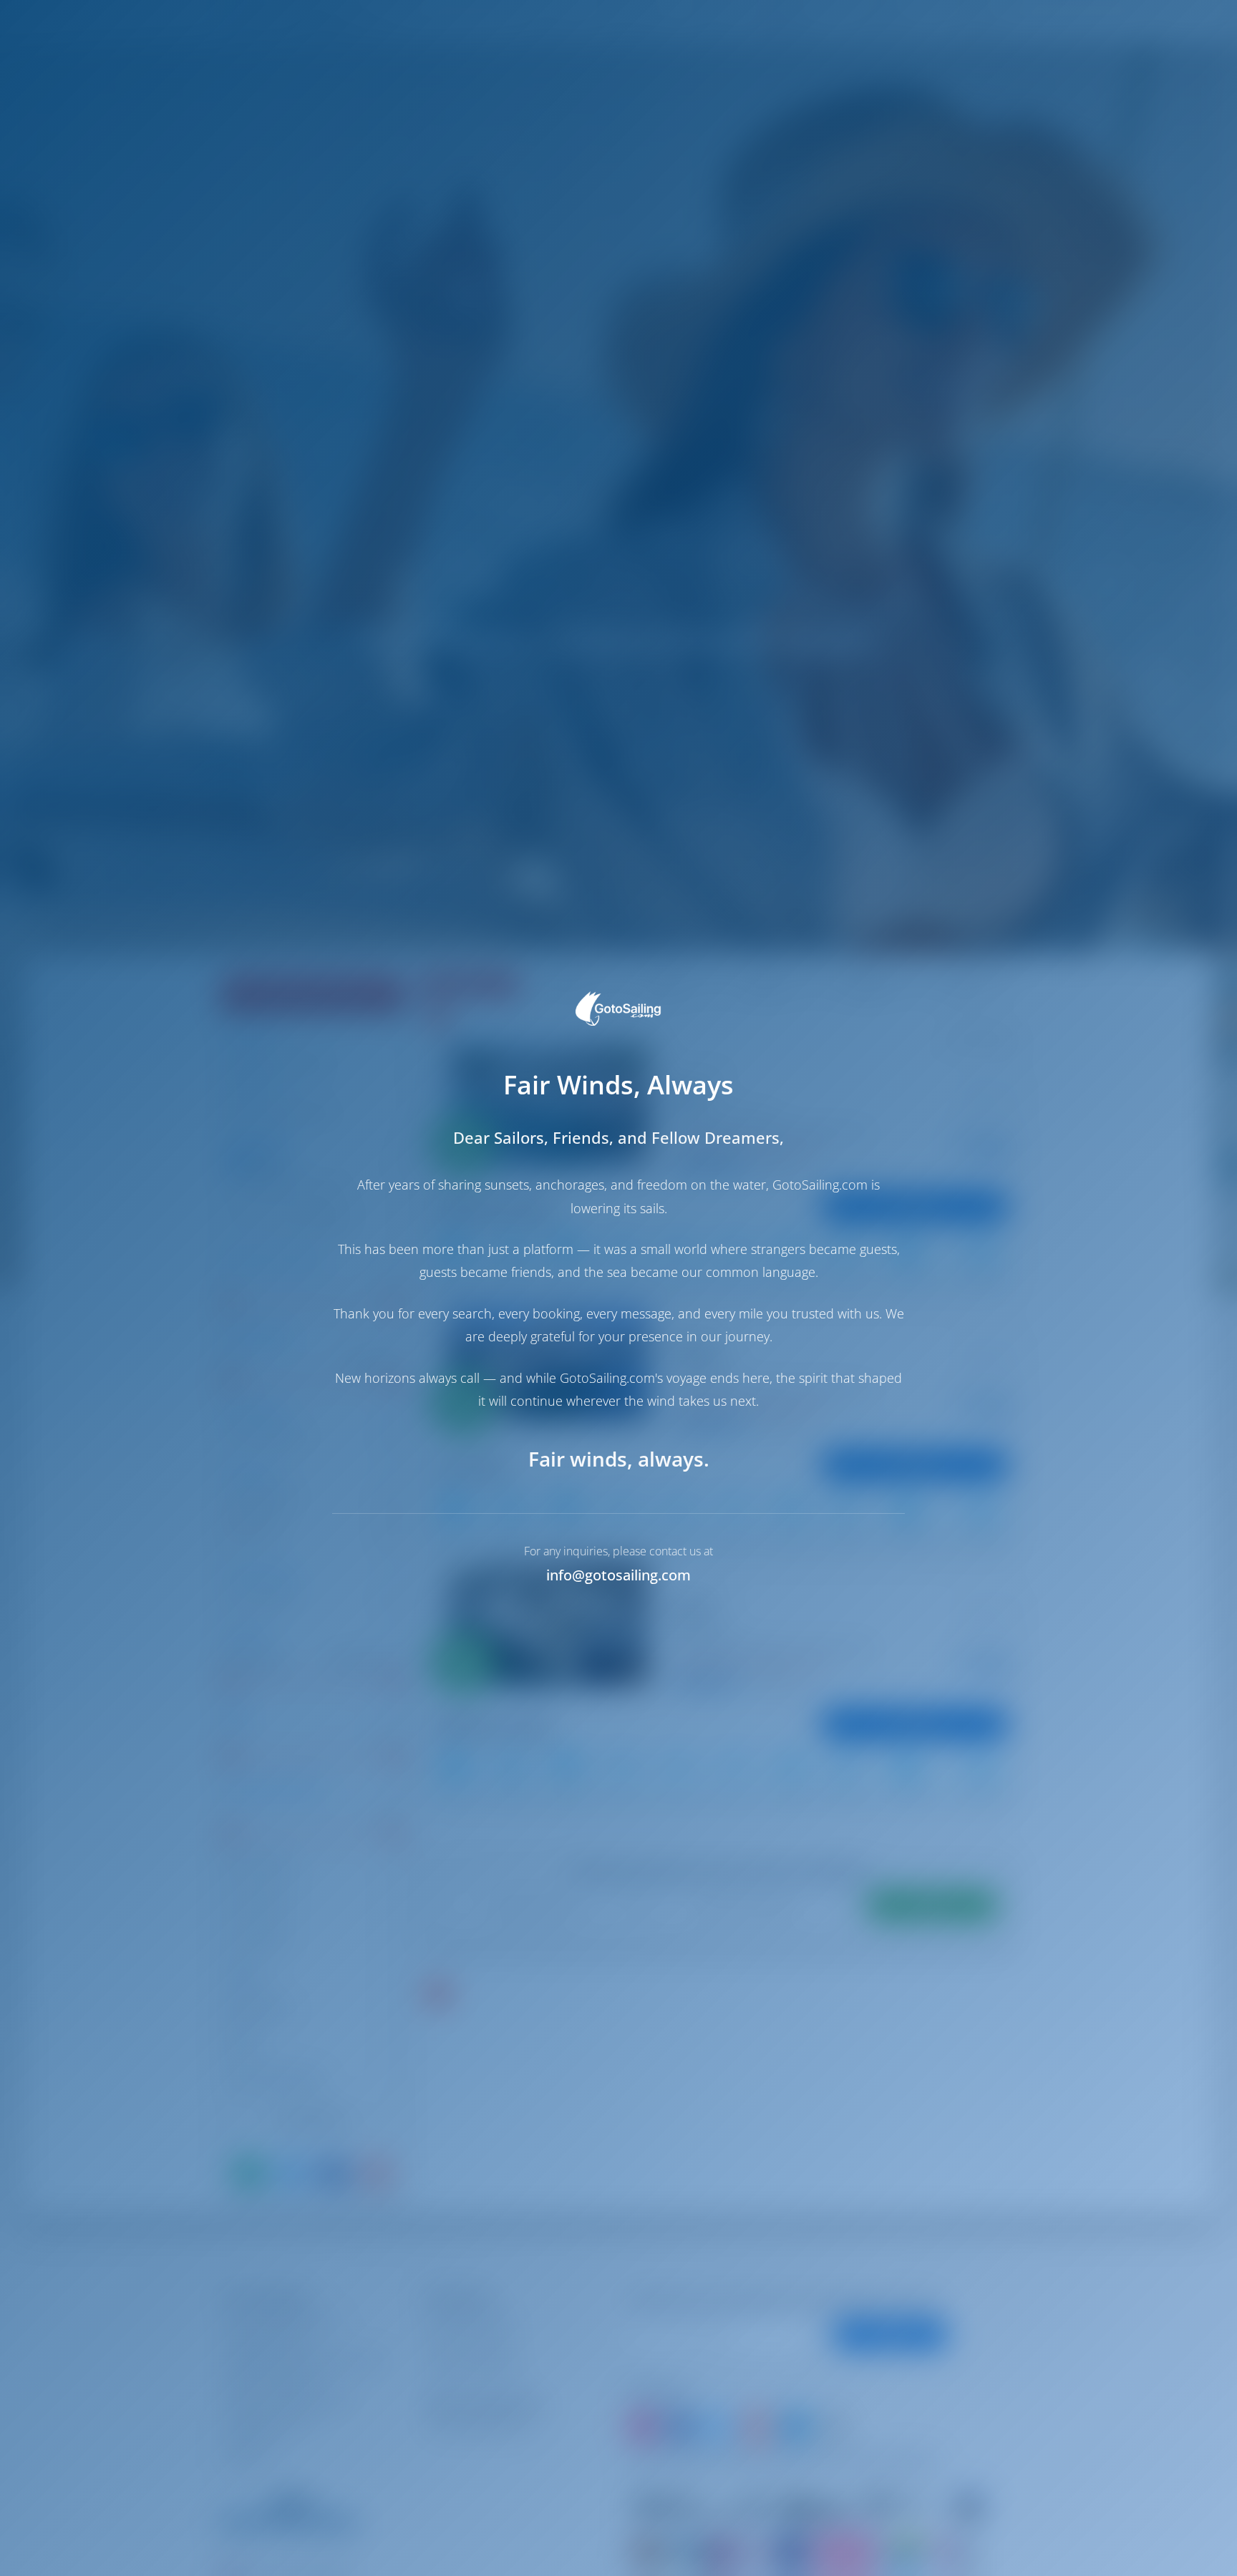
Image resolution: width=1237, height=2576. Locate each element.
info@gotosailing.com (618, 1575)
